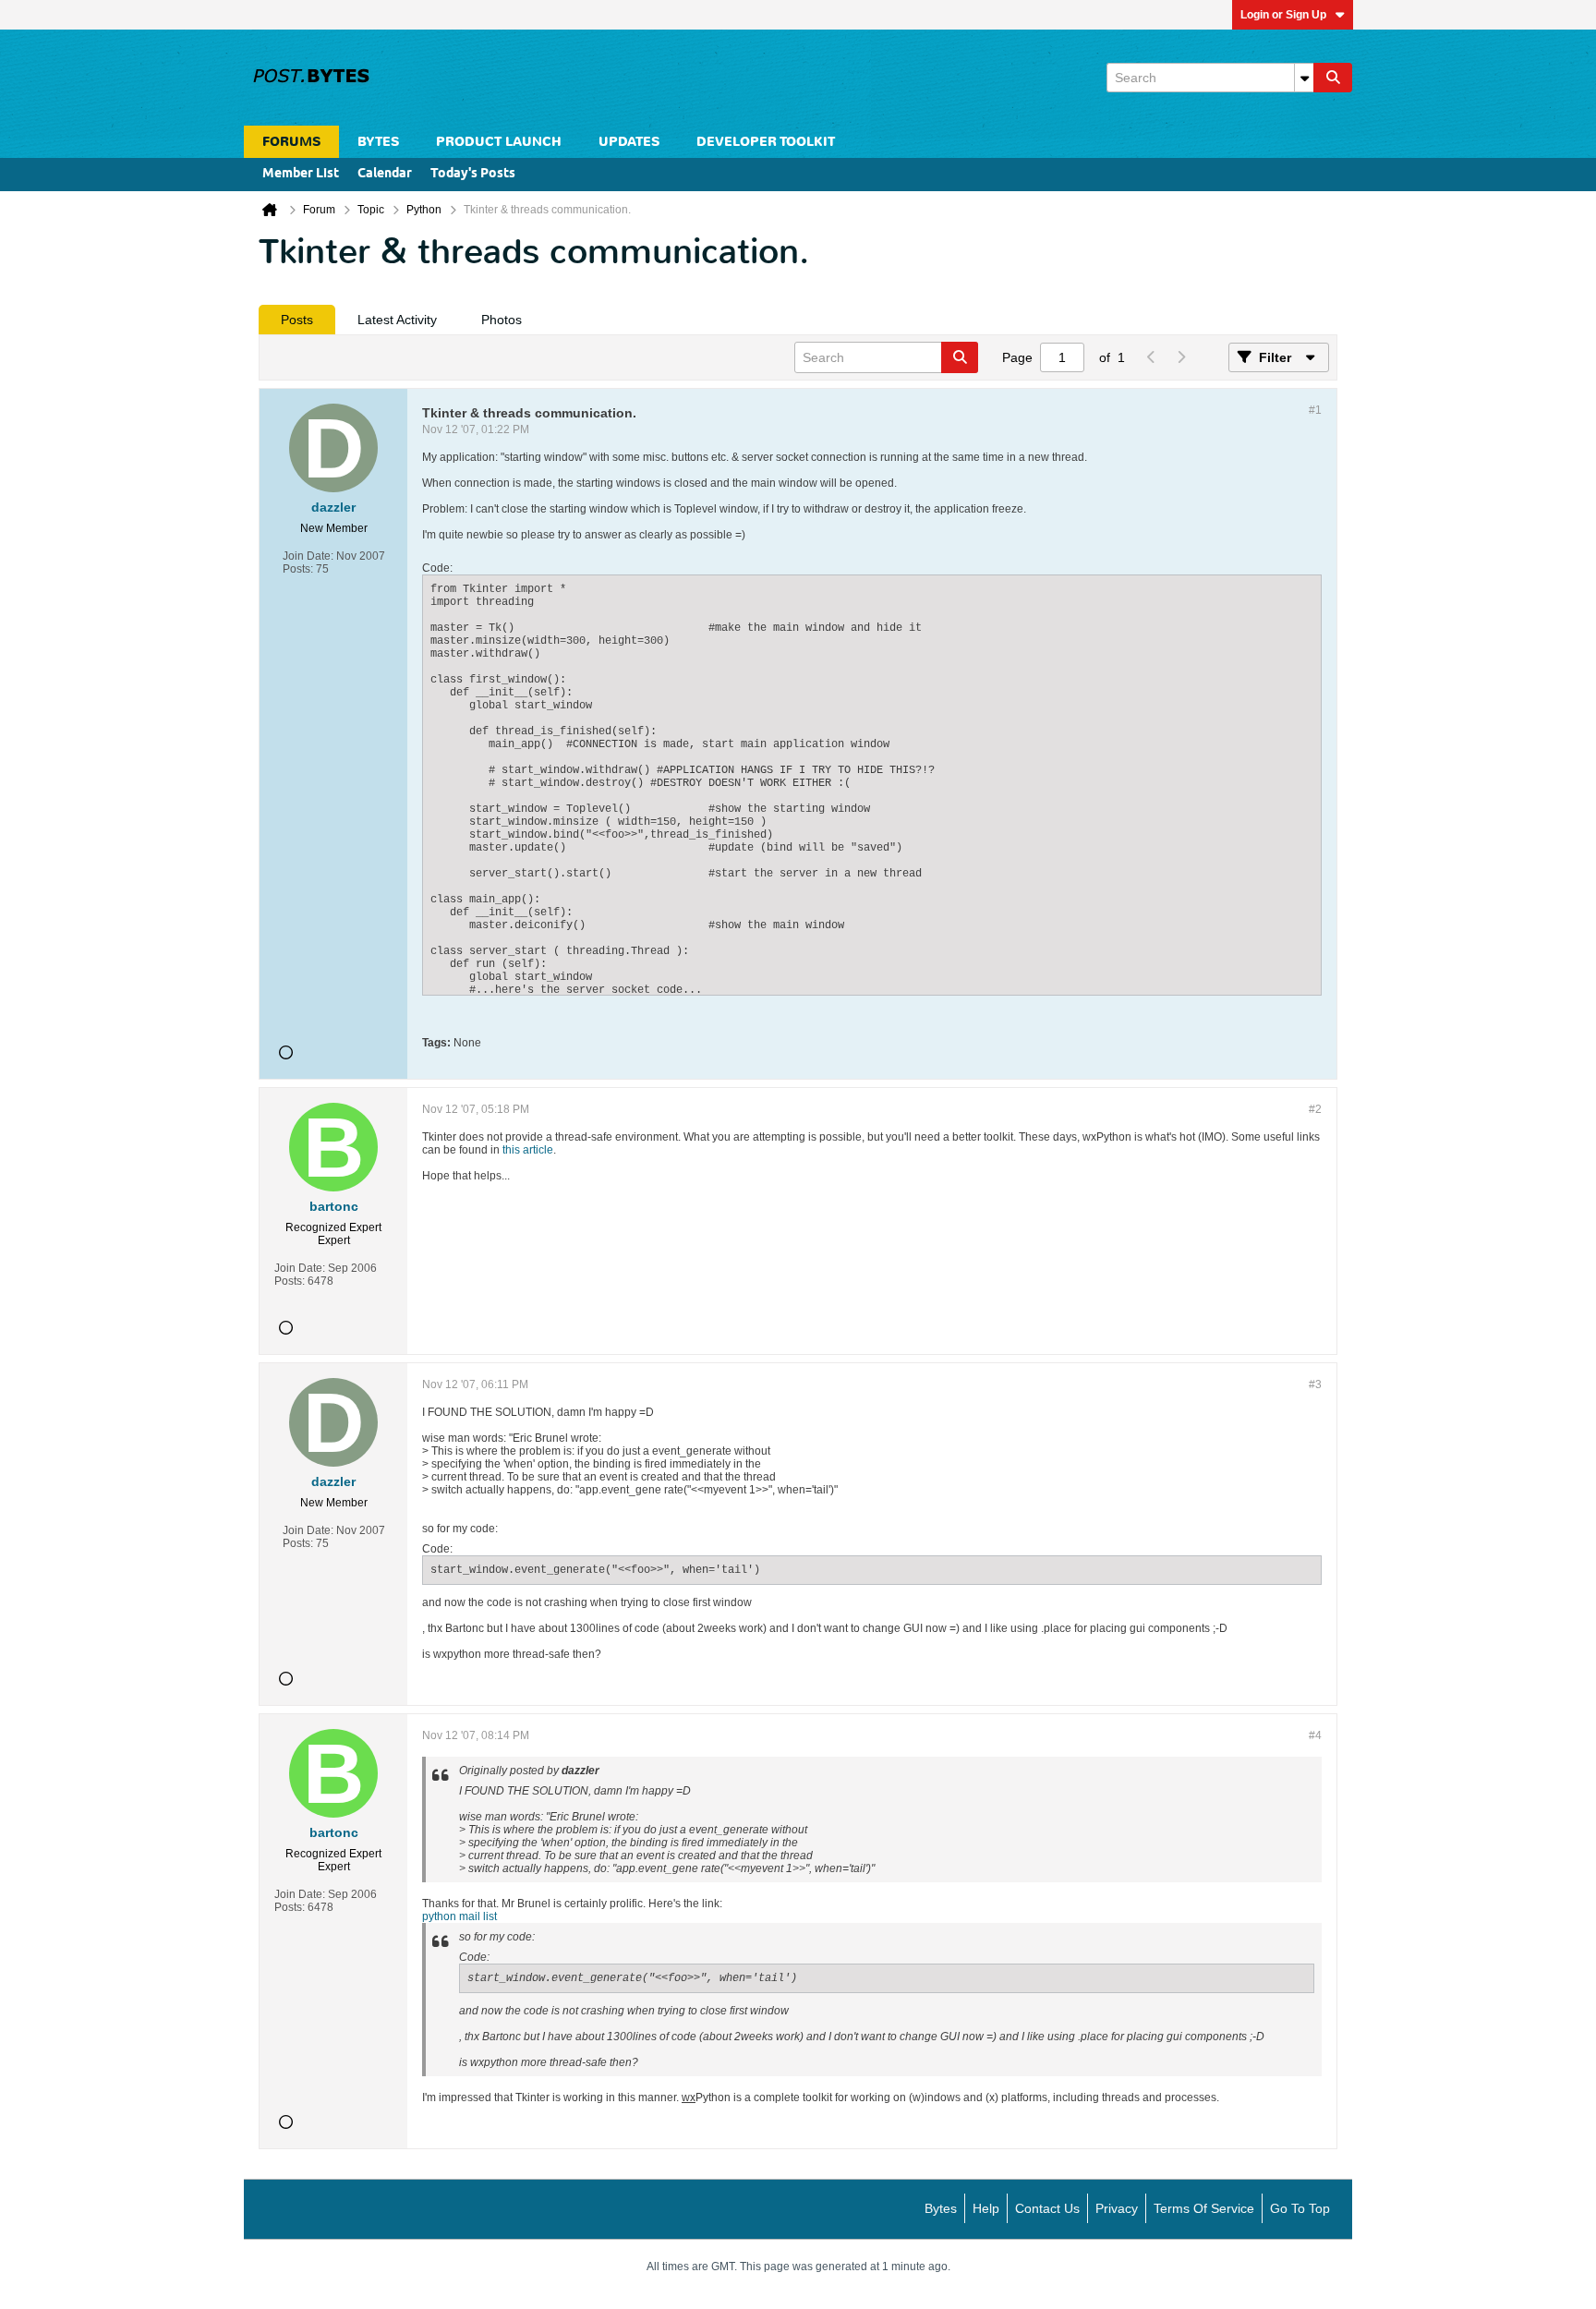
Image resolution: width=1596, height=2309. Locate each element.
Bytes (941, 2208)
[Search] (1333, 78)
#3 (1315, 1384)
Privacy (1117, 2208)
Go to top (1300, 2208)
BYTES (378, 142)
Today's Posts (473, 174)
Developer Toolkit (766, 142)
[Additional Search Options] (1304, 78)
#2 (1315, 1109)
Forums (291, 142)
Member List (301, 174)
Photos (502, 320)
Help (986, 2208)
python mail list (459, 1916)
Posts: (298, 569)
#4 (1315, 1735)
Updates (629, 142)
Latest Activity (397, 320)
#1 (1315, 410)
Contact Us (1047, 2208)
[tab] (297, 320)
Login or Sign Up (1283, 15)
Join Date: (308, 556)
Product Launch (499, 142)
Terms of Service (1204, 2208)
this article (528, 1150)
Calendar (385, 174)
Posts (297, 320)
